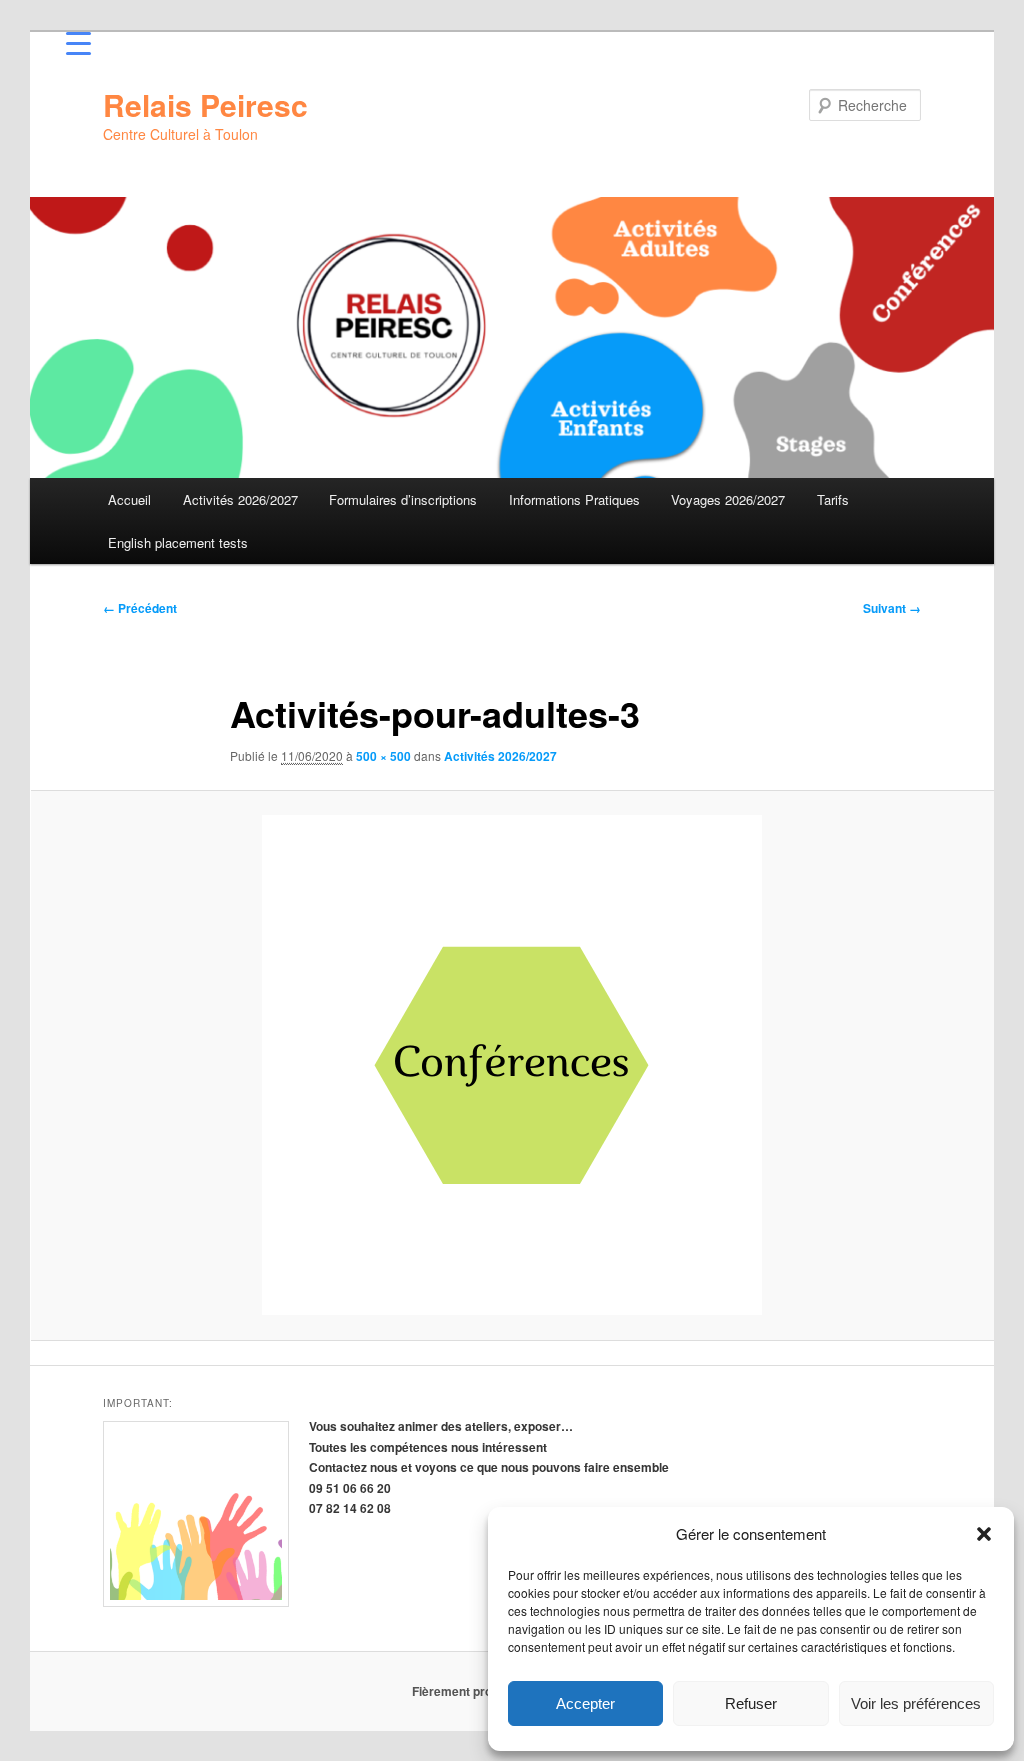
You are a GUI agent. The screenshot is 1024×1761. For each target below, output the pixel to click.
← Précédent (140, 608)
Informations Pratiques (574, 499)
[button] (984, 1534)
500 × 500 (383, 756)
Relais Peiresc (205, 104)
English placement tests (178, 542)
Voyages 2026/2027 (728, 499)
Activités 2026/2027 (240, 499)
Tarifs (833, 499)
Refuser (751, 1703)
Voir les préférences (916, 1703)
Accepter (585, 1703)
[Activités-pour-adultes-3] (512, 1065)
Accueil (129, 499)
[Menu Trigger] (78, 42)
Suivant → (892, 608)
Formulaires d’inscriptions (403, 499)
